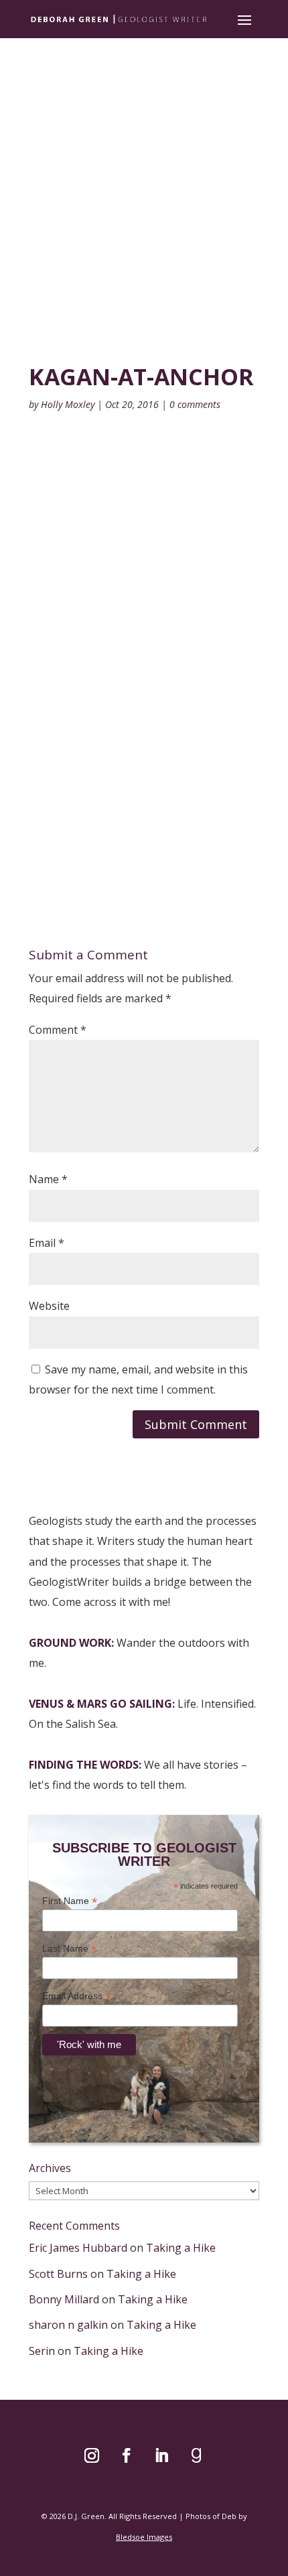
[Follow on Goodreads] (196, 2455)
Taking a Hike (181, 2248)
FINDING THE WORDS (84, 1765)
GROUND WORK (70, 1643)
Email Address (76, 1996)
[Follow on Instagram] (92, 2455)
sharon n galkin (68, 2325)
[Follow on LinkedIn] (161, 2455)
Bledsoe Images (144, 2537)
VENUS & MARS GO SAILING (100, 1704)
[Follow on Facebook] (127, 2455)
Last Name (69, 1949)
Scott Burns (58, 2274)
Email (47, 1243)
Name (48, 1179)
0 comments (195, 404)
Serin (42, 2351)
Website (49, 1306)
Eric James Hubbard (78, 2248)
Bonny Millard (64, 2299)
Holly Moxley (68, 404)
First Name (70, 1901)
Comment (58, 1030)
